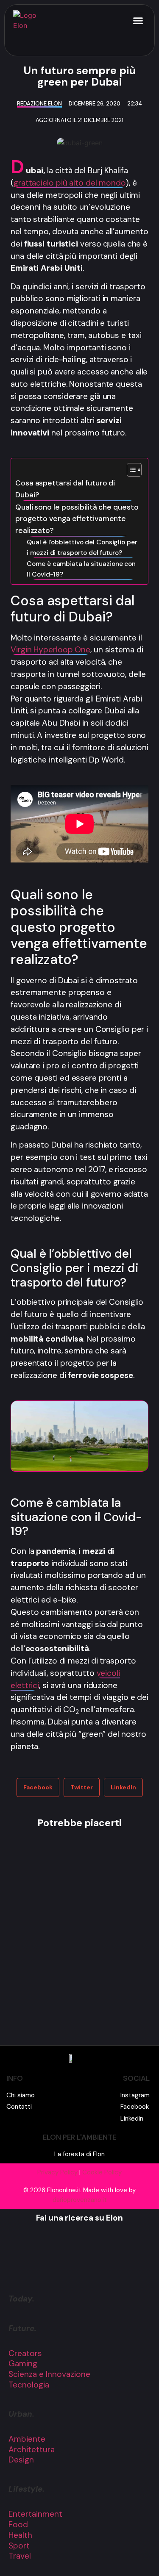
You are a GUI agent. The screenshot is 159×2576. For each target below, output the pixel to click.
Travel (20, 2556)
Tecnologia (29, 2385)
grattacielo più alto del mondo (70, 183)
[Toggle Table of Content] (130, 470)
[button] (138, 20)
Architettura (32, 2450)
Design (21, 2460)
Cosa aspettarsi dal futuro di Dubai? (65, 489)
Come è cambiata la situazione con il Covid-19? (81, 569)
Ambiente (27, 2439)
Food (18, 2525)
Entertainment (35, 2514)
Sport (19, 2546)
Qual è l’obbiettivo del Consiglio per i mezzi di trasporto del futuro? (82, 548)
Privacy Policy (57, 2172)
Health (20, 2535)
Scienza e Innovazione (49, 2374)
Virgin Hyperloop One (50, 650)
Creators (25, 2353)
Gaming (23, 2364)
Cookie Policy (102, 2172)
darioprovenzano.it (80, 2200)
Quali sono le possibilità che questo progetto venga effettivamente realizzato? (77, 519)
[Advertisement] (79, 1938)
